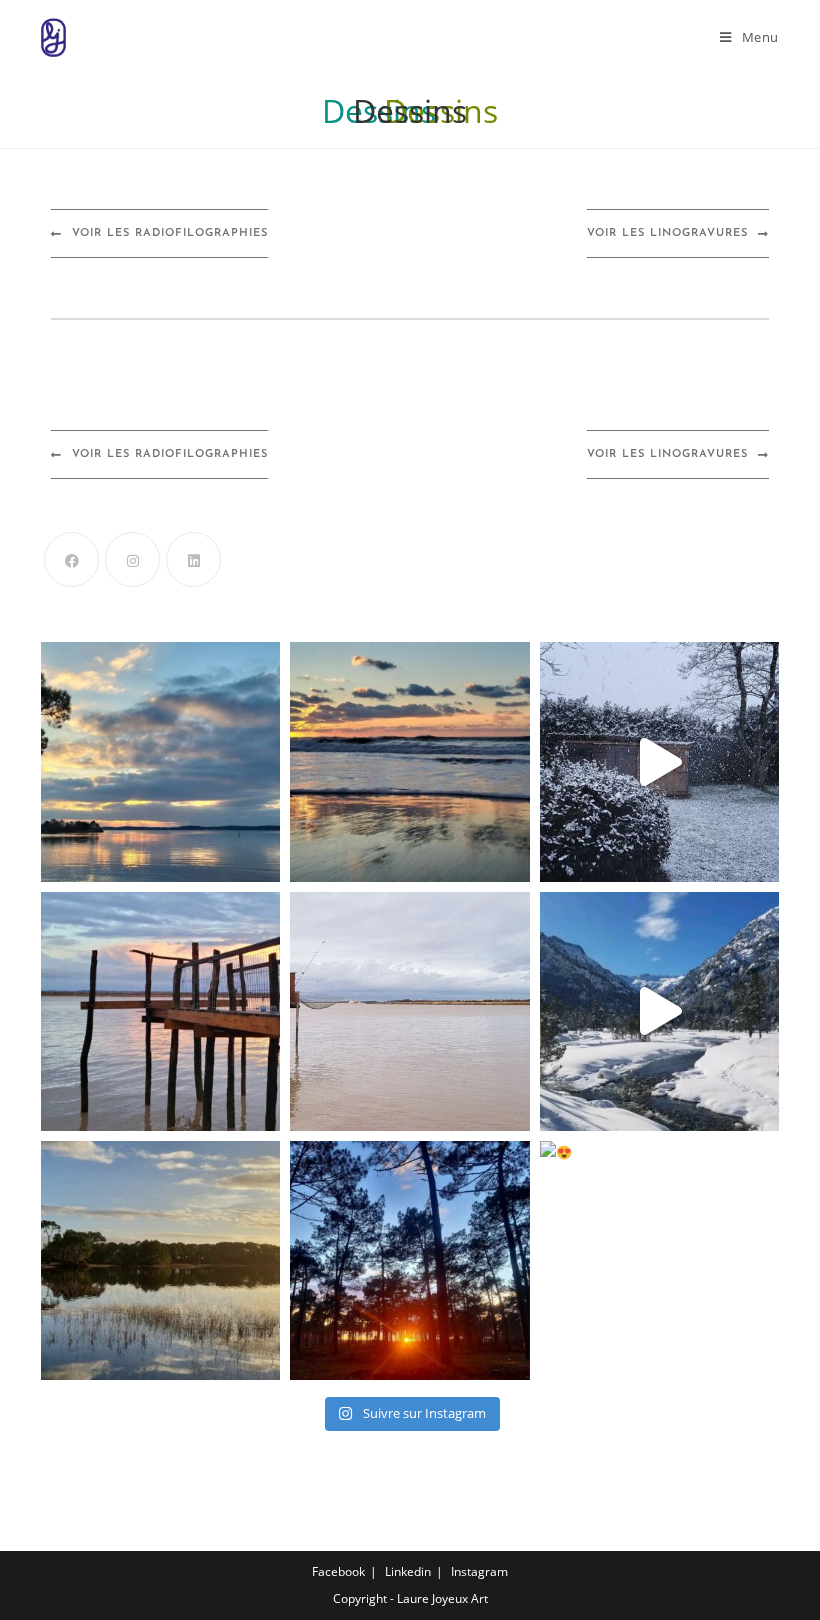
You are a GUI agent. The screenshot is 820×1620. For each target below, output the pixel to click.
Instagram (479, 1571)
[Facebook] (71, 559)
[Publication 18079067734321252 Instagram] (160, 1260)
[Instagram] (132, 559)
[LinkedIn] (193, 559)
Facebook (338, 1571)
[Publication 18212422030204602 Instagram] (409, 761)
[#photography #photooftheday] (160, 1011)
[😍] (659, 1260)
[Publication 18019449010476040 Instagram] (659, 1011)
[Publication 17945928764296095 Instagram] (409, 1260)
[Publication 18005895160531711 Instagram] (409, 1011)
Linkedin (408, 1571)
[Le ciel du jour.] (160, 761)
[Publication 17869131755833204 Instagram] (659, 761)
